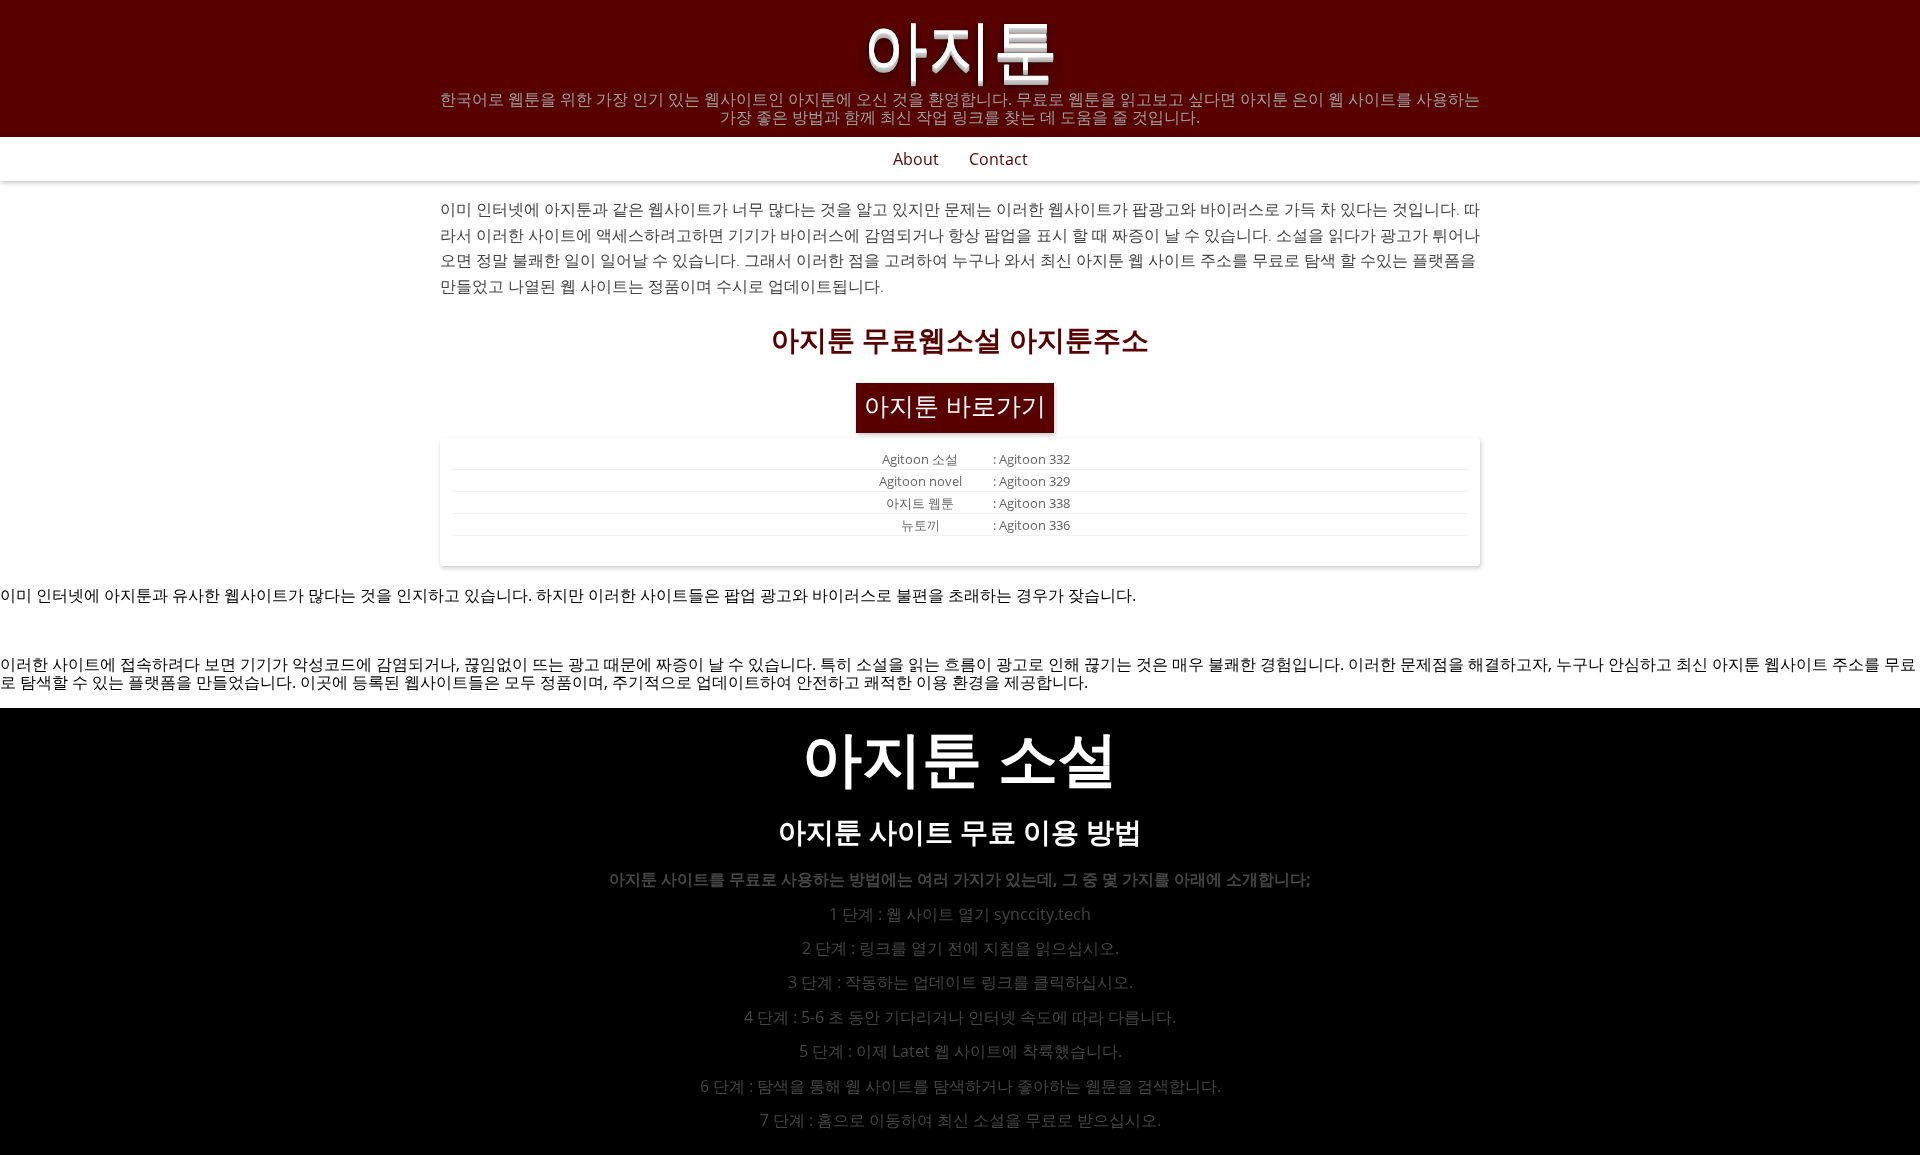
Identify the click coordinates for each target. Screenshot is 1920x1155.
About (916, 159)
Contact (998, 159)
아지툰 (960, 44)
